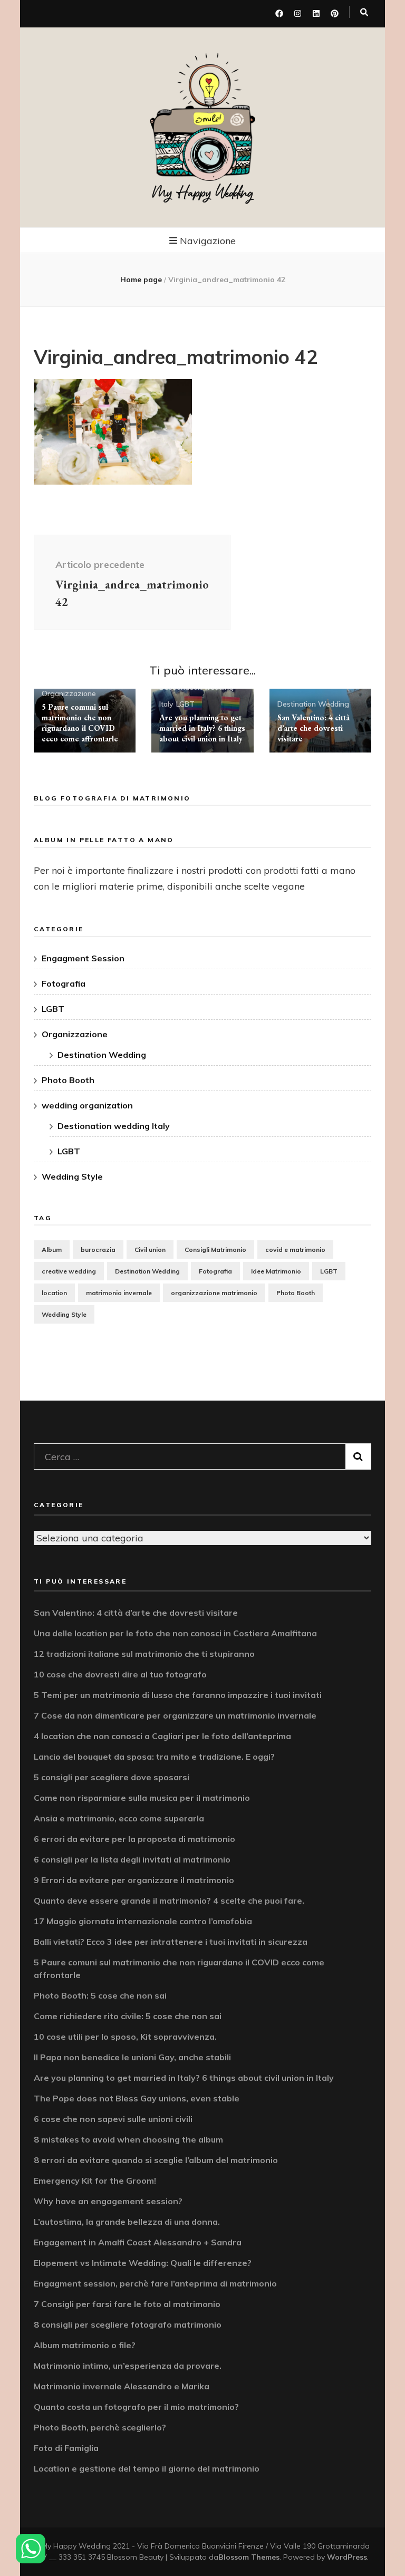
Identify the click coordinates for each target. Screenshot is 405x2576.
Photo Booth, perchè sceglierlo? (100, 2427)
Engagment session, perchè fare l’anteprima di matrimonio (155, 2283)
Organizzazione (69, 693)
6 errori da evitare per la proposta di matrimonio (134, 1839)
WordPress (347, 2557)
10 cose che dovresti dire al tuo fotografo (120, 1674)
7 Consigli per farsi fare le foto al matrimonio (127, 2304)
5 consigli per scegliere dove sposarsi (112, 1777)
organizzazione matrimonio (214, 1293)
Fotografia (64, 983)
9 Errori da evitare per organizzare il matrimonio (134, 1880)
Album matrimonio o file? (85, 2345)
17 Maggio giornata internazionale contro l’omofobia (143, 1921)
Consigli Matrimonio (215, 1250)
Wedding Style (72, 1176)
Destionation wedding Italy (114, 1126)
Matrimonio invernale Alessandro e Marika (122, 2386)
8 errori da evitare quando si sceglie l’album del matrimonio (156, 2160)
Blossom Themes (249, 2557)
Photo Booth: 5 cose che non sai (100, 1995)
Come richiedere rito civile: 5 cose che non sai (128, 2016)
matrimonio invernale (119, 1293)
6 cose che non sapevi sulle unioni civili (113, 2119)
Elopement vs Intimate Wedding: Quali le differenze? (143, 2263)
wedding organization (87, 1105)
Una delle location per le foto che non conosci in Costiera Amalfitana (175, 1633)
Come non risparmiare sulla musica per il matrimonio (142, 1798)
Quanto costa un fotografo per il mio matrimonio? (136, 2407)
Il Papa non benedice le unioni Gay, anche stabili (132, 2057)
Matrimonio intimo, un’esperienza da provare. (128, 2366)
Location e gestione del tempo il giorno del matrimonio (147, 2468)
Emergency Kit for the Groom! (95, 2181)
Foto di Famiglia (66, 2448)
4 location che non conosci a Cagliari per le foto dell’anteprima (162, 1736)
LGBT (185, 704)
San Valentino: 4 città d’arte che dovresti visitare (314, 728)
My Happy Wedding (203, 193)
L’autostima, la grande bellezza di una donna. (127, 2222)
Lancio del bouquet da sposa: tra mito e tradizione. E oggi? (154, 1757)
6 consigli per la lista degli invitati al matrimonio (132, 1859)
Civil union (150, 1250)
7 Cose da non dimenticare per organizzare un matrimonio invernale (175, 1715)
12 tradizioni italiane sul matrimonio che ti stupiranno (144, 1654)
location (54, 1293)
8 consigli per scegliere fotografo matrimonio (128, 2324)
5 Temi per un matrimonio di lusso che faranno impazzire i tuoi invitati (178, 1695)
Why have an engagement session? (108, 2201)
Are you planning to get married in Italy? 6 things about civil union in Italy (202, 728)
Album (52, 1250)
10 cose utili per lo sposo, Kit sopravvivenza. (125, 2037)
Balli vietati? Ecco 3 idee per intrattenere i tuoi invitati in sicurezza (171, 1942)
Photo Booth (68, 1080)
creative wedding (69, 1271)
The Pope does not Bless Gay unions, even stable (137, 2098)
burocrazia (98, 1250)
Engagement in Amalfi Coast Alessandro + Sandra (138, 2242)
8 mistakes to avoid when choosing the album (128, 2139)
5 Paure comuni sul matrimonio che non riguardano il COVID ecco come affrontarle (80, 723)
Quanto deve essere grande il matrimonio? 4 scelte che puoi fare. (169, 1900)
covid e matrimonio (295, 1250)
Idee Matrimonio (276, 1271)
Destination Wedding (313, 704)
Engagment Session (83, 958)
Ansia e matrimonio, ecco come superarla (119, 1818)
